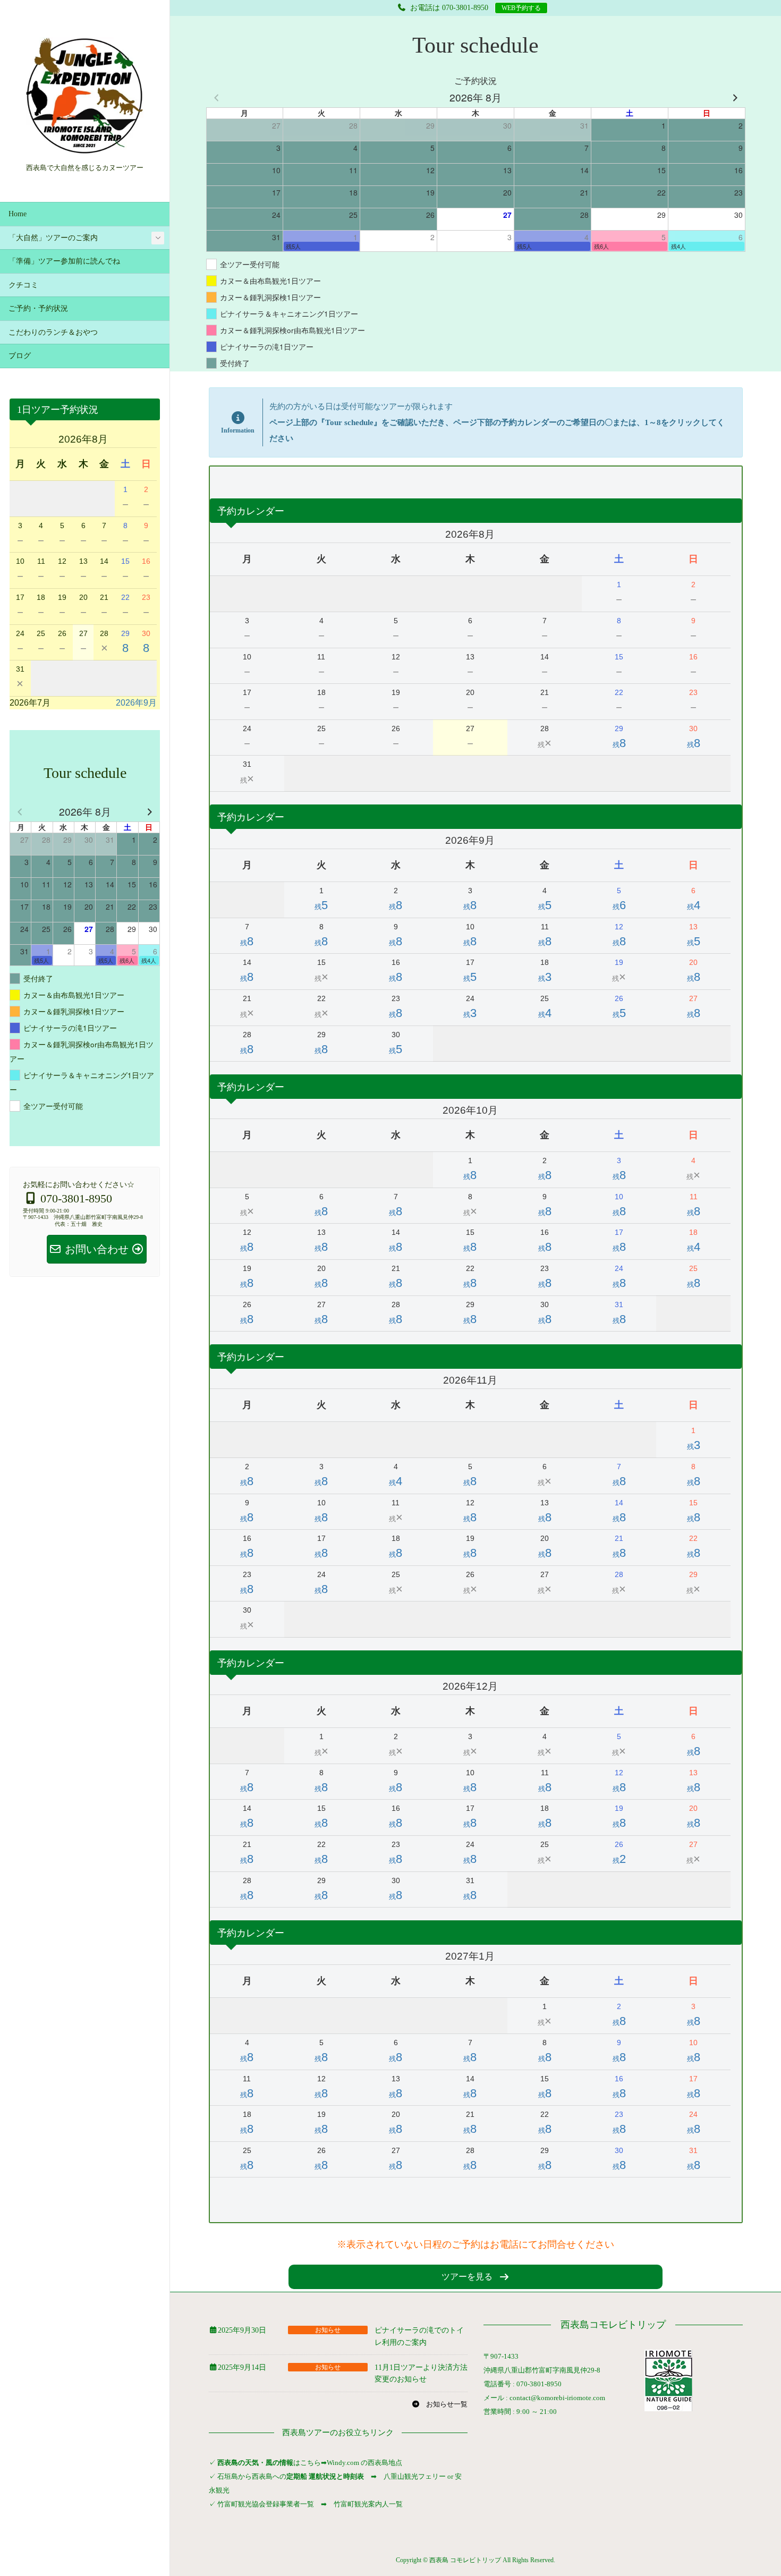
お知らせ (328, 2330)
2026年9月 (136, 703)
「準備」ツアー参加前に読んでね (64, 261)
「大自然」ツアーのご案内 (53, 238)
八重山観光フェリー (415, 2476)
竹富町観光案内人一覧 (368, 2504)
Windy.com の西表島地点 (364, 2463)
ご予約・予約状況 (38, 308)
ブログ (20, 356)
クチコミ (23, 285)
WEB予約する (521, 8)
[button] (476, 2277)
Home (18, 214)
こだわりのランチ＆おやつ (53, 332)
